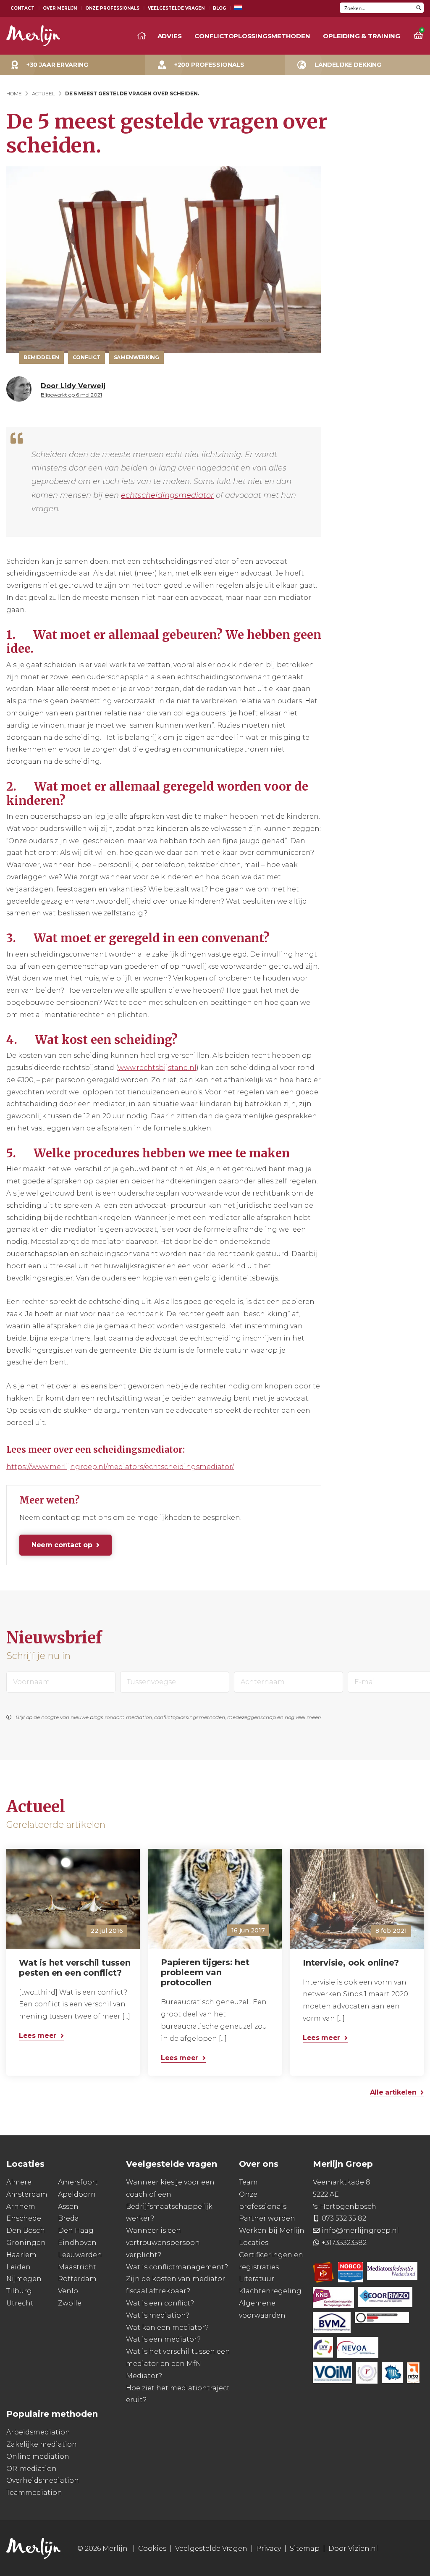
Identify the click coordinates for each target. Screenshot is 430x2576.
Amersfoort (78, 2182)
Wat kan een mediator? (167, 2327)
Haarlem (21, 2254)
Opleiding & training (362, 36)
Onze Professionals (112, 8)
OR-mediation (31, 2468)
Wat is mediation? (158, 2315)
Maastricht (77, 2267)
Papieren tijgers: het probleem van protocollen (205, 1973)
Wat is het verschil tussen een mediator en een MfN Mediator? (178, 2364)
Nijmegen (24, 2279)
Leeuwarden (80, 2254)
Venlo (68, 2291)
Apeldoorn (77, 2194)
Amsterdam (27, 2194)
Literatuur (257, 2279)
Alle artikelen (393, 2093)
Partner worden (267, 2218)
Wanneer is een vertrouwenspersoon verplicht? (163, 2243)
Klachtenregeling (270, 2291)
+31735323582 (344, 2242)
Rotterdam (77, 2279)
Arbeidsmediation (38, 2432)
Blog (219, 8)
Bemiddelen (41, 357)
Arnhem (21, 2206)
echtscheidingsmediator (167, 495)
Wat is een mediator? (163, 2339)
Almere (19, 2182)
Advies (170, 36)
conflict (87, 357)
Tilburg (19, 2291)
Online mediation (38, 2456)
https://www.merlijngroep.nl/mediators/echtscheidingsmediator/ (120, 1467)
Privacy (269, 2548)
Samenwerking (136, 357)
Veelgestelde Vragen (176, 8)
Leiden (18, 2267)
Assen (68, 2206)
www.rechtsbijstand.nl (157, 1068)
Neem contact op (62, 1545)
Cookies (152, 2548)
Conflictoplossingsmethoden (252, 36)
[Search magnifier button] (418, 8)
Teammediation (34, 2493)
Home (14, 93)
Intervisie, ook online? (351, 1963)
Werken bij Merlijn (272, 2230)
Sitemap (305, 2548)
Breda (68, 2218)
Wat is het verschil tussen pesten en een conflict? (75, 1968)
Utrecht (20, 2303)
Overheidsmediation (43, 2480)
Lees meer (38, 2036)
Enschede (24, 2218)
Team (248, 2182)
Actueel (43, 93)
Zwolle (70, 2303)
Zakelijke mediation (42, 2444)
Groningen (26, 2242)
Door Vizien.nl (353, 2548)
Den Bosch (26, 2230)
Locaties (254, 2242)
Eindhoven (77, 2242)
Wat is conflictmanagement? (177, 2267)
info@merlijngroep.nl (360, 2230)
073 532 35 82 (344, 2218)
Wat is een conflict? (160, 2303)
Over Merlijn (60, 8)
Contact (22, 8)
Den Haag (76, 2230)
